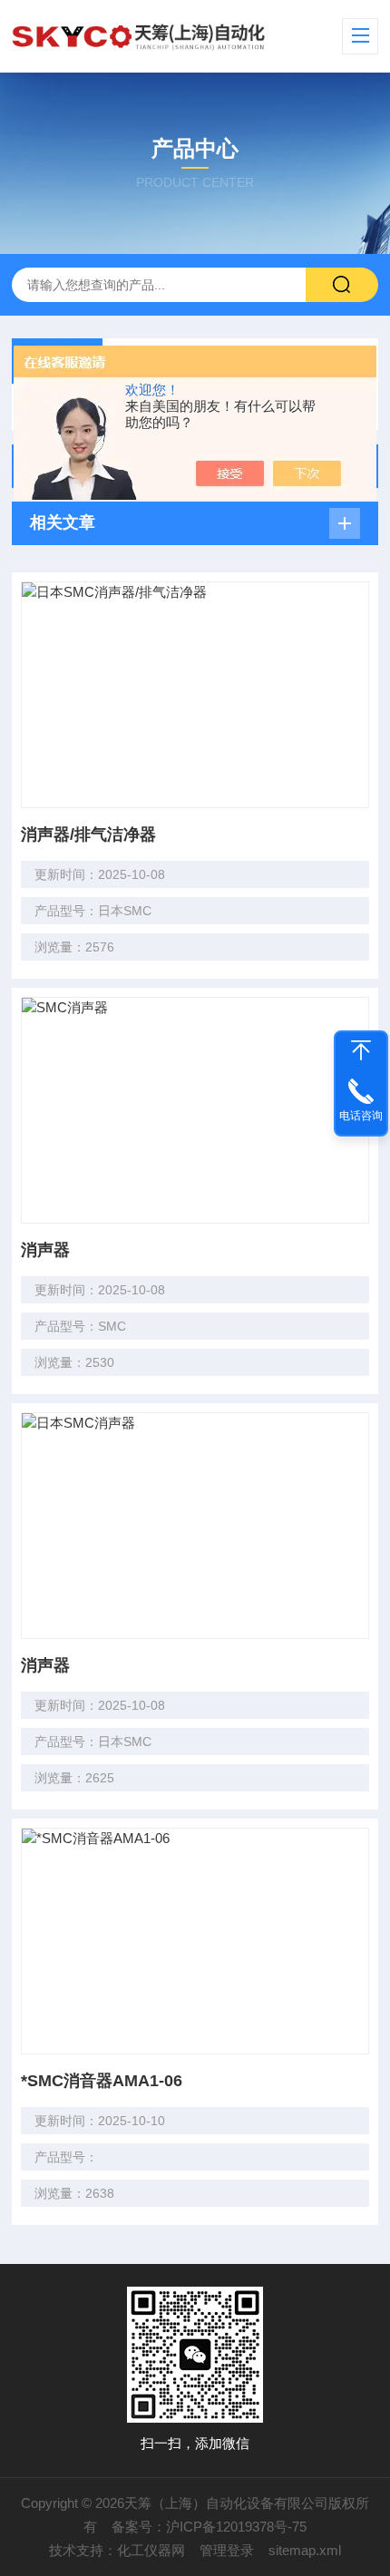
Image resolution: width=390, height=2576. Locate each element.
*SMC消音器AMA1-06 (102, 2081)
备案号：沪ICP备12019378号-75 (209, 2527)
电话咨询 (361, 1116)
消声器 (45, 1250)
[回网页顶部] (361, 1050)
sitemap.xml (305, 2550)
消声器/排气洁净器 (88, 834)
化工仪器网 (151, 2550)
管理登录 (227, 2550)
